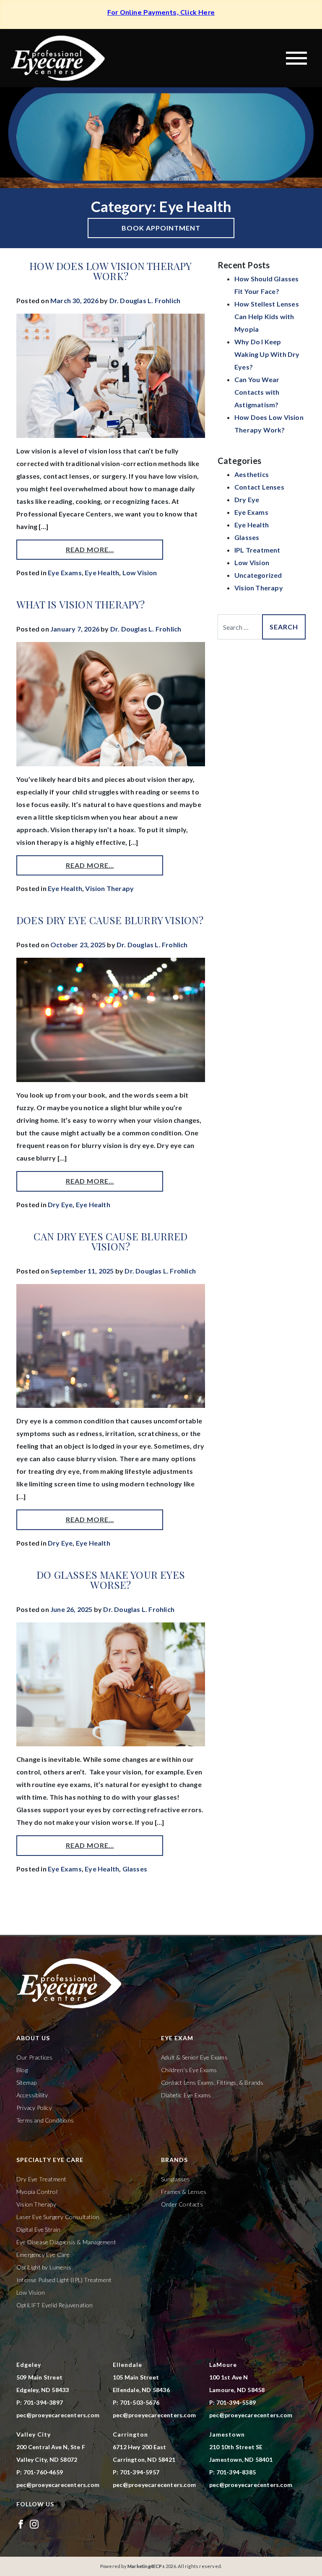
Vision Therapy (109, 888)
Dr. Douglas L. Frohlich (145, 300)
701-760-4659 (43, 2472)
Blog (22, 2070)
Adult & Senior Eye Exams (194, 2057)
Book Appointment (161, 228)
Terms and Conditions (45, 2120)
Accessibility (32, 2095)
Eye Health (102, 573)
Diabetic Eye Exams (186, 2095)
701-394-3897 (43, 2402)
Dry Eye (60, 1204)
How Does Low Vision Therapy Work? (110, 271)
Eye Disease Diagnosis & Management (66, 2242)
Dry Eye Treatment (41, 2179)
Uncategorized (258, 575)
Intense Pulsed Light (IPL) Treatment (64, 2280)
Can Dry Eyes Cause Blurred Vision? (110, 1241)
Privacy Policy (34, 2108)
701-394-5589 (236, 2402)
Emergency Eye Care (43, 2255)
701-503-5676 (140, 2402)
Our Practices (35, 2057)
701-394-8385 (236, 2472)
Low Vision (140, 573)
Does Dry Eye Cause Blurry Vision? (110, 920)
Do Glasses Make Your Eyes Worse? (111, 1580)
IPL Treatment (257, 550)
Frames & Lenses (184, 2192)
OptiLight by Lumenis (44, 2267)
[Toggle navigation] (296, 58)
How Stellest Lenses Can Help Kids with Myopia (267, 316)
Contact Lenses (259, 487)
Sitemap (26, 2082)
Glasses (135, 1869)
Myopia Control (37, 2192)
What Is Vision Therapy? (81, 604)
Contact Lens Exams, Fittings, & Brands (212, 2082)
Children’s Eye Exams (189, 2070)
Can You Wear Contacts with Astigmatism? (257, 392)
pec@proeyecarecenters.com (58, 2415)
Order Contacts (182, 2204)
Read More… (90, 549)
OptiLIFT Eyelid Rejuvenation (55, 2305)
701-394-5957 (140, 2472)
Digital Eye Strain (39, 2229)
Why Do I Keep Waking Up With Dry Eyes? (267, 354)
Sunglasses (175, 2179)
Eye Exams (65, 573)
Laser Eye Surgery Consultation (58, 2217)
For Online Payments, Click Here (161, 13)
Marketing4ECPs (146, 2566)
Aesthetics (252, 474)
